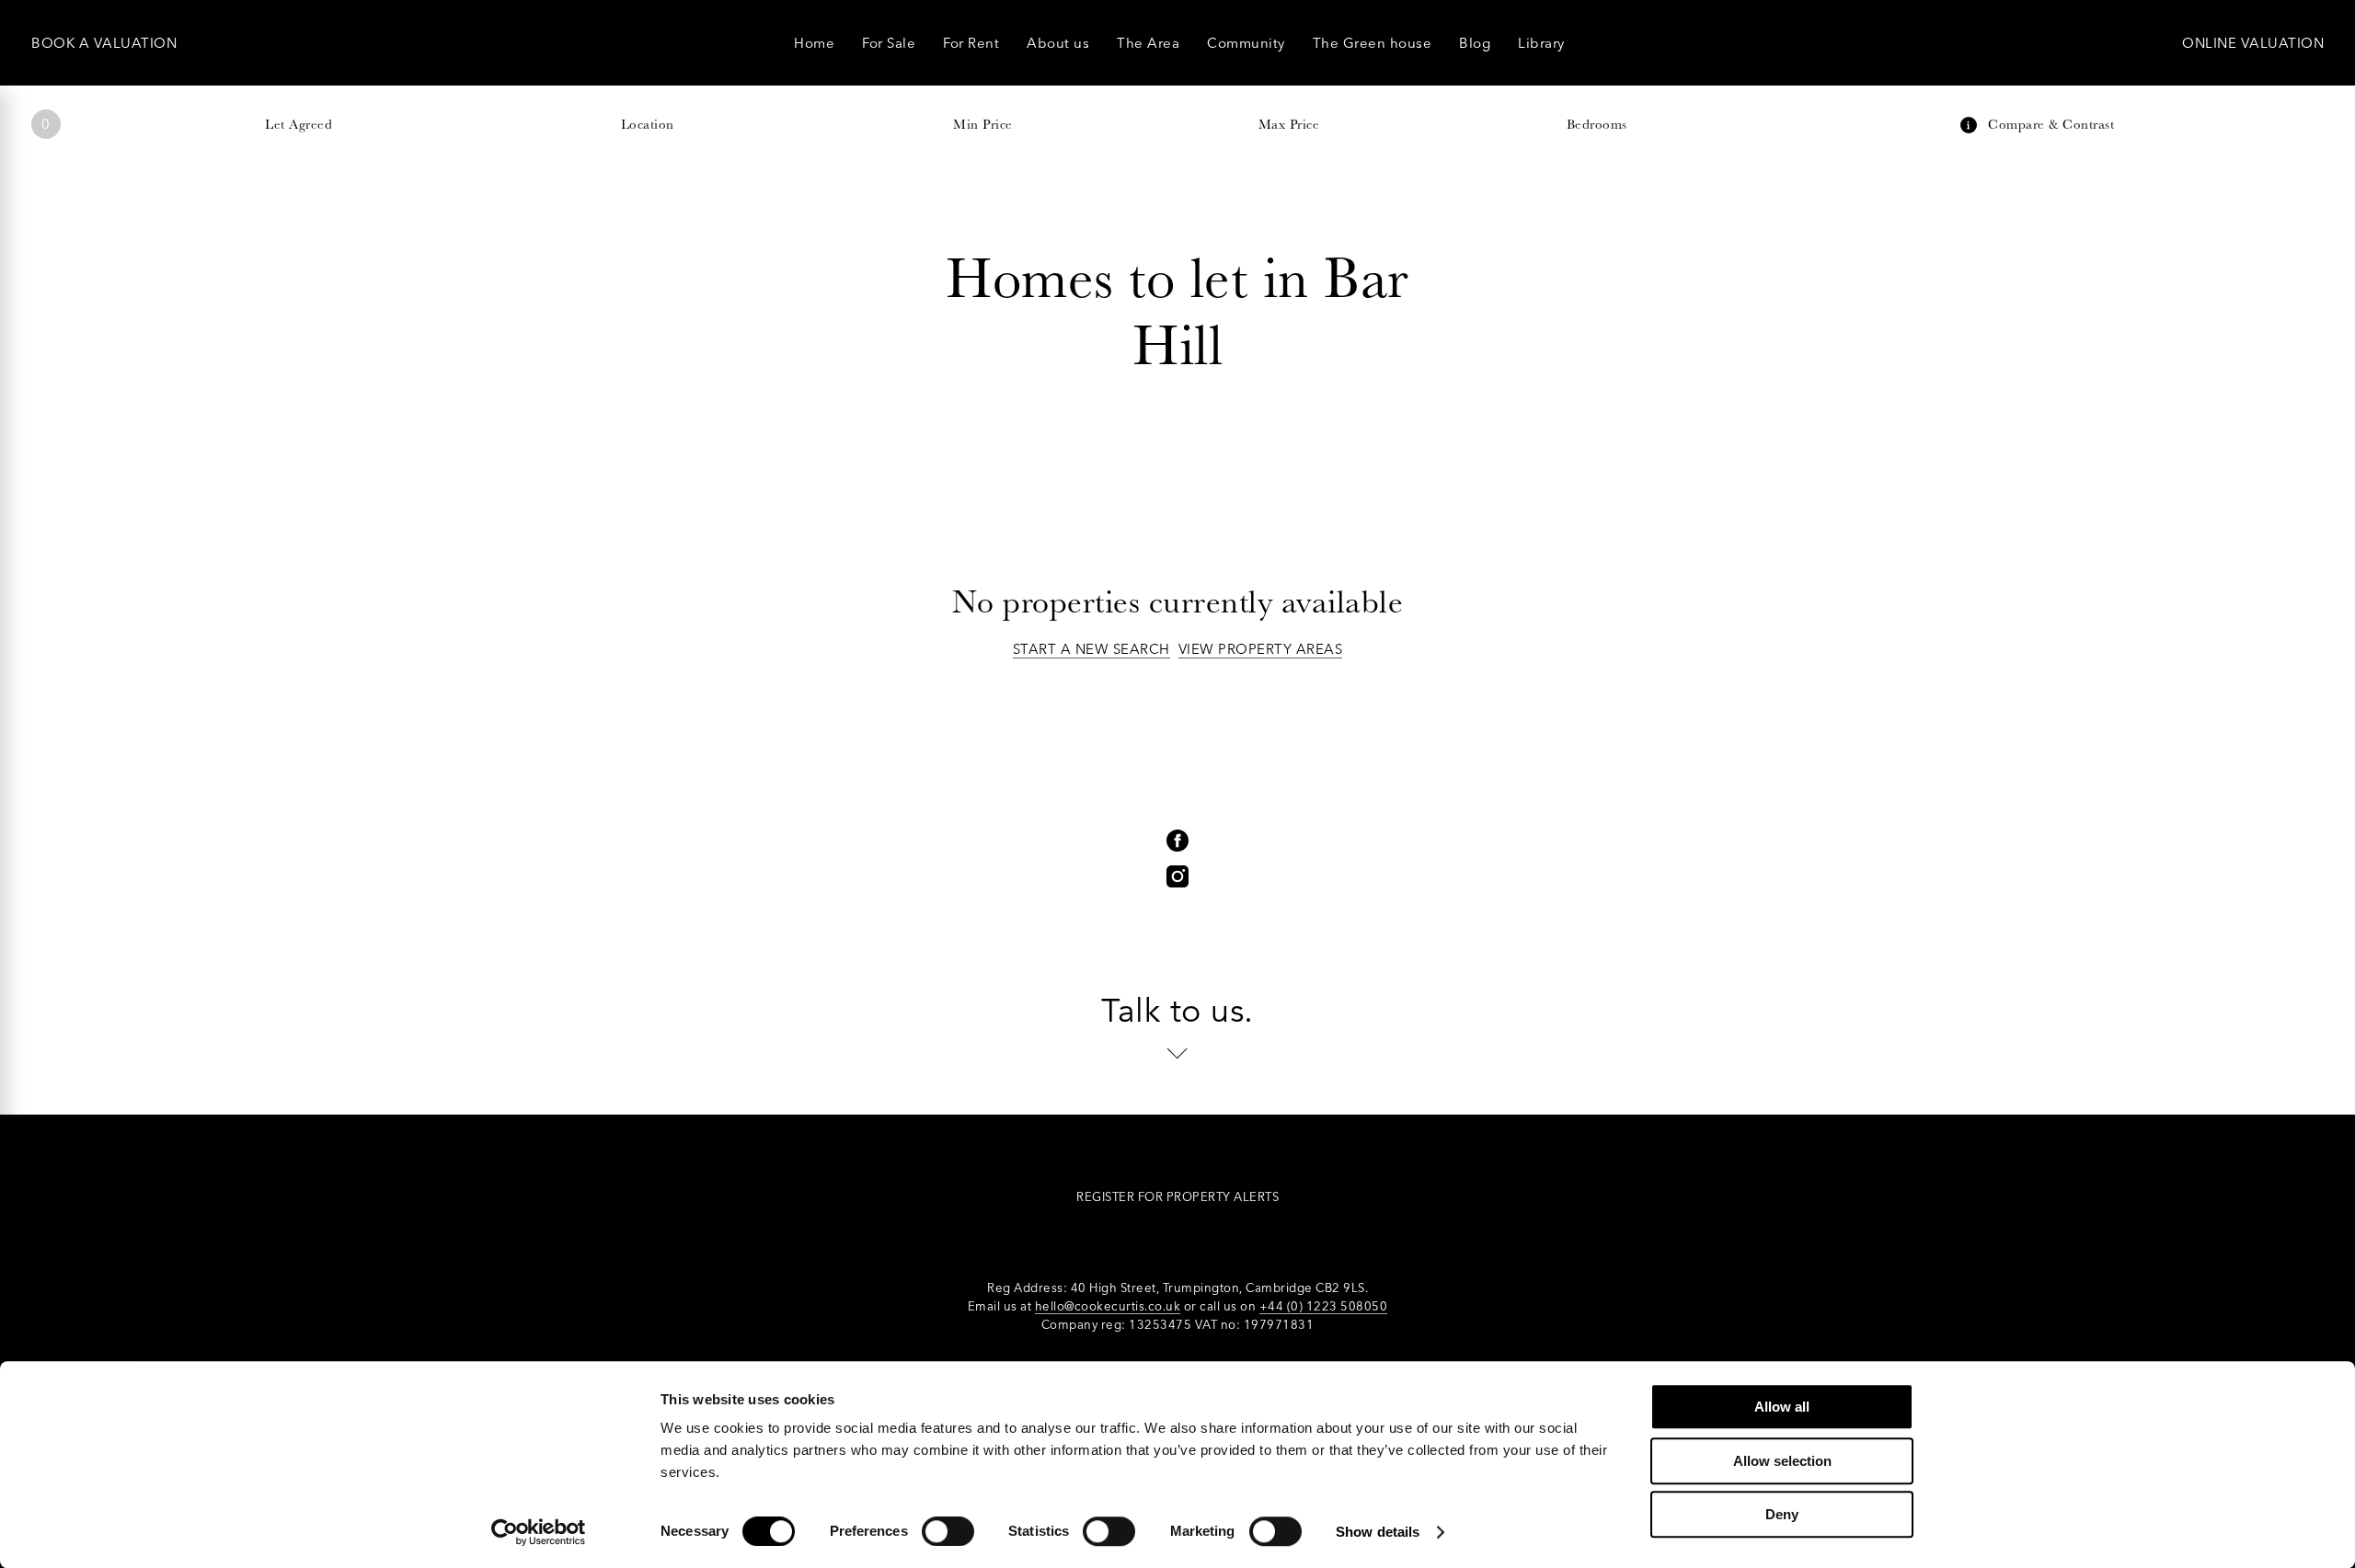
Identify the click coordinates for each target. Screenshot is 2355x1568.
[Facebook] (1177, 841)
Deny (1782, 1514)
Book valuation (104, 43)
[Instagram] (1177, 876)
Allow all (1782, 1407)
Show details (1378, 1532)
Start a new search (1091, 649)
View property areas (1261, 649)
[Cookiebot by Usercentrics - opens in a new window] (539, 1532)
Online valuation (2253, 43)
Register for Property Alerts (1177, 1196)
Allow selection (1782, 1461)
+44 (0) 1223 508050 (1324, 1306)
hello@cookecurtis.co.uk (1108, 1306)
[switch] (948, 1531)
